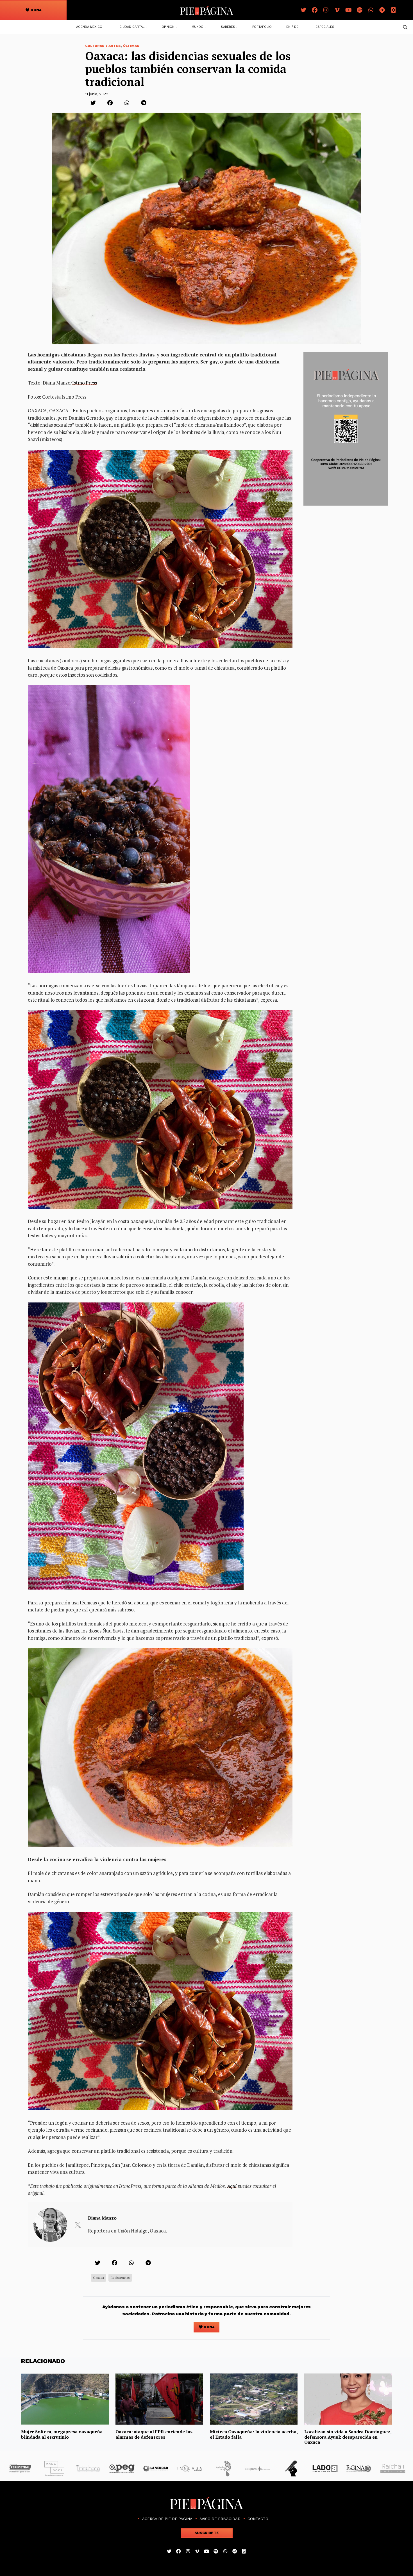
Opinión (168, 27)
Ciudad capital (132, 27)
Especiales (325, 27)
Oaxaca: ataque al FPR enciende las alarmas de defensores (154, 2434)
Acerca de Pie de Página (167, 2519)
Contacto (258, 2519)
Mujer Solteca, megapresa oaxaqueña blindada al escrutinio (62, 2434)
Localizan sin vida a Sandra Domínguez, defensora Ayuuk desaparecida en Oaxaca (348, 2437)
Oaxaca (98, 2278)
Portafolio (262, 27)
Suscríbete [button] (207, 2533)
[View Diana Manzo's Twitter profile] (78, 2225)
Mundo (198, 27)
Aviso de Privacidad (220, 2519)
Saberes (228, 27)
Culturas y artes (103, 46)
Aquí (232, 2186)
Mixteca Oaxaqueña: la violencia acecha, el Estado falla (254, 2434)
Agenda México (89, 27)
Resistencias (120, 2278)
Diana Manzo (102, 2218)
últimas (131, 46)
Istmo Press (85, 383)
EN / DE (292, 27)
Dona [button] (36, 10)
